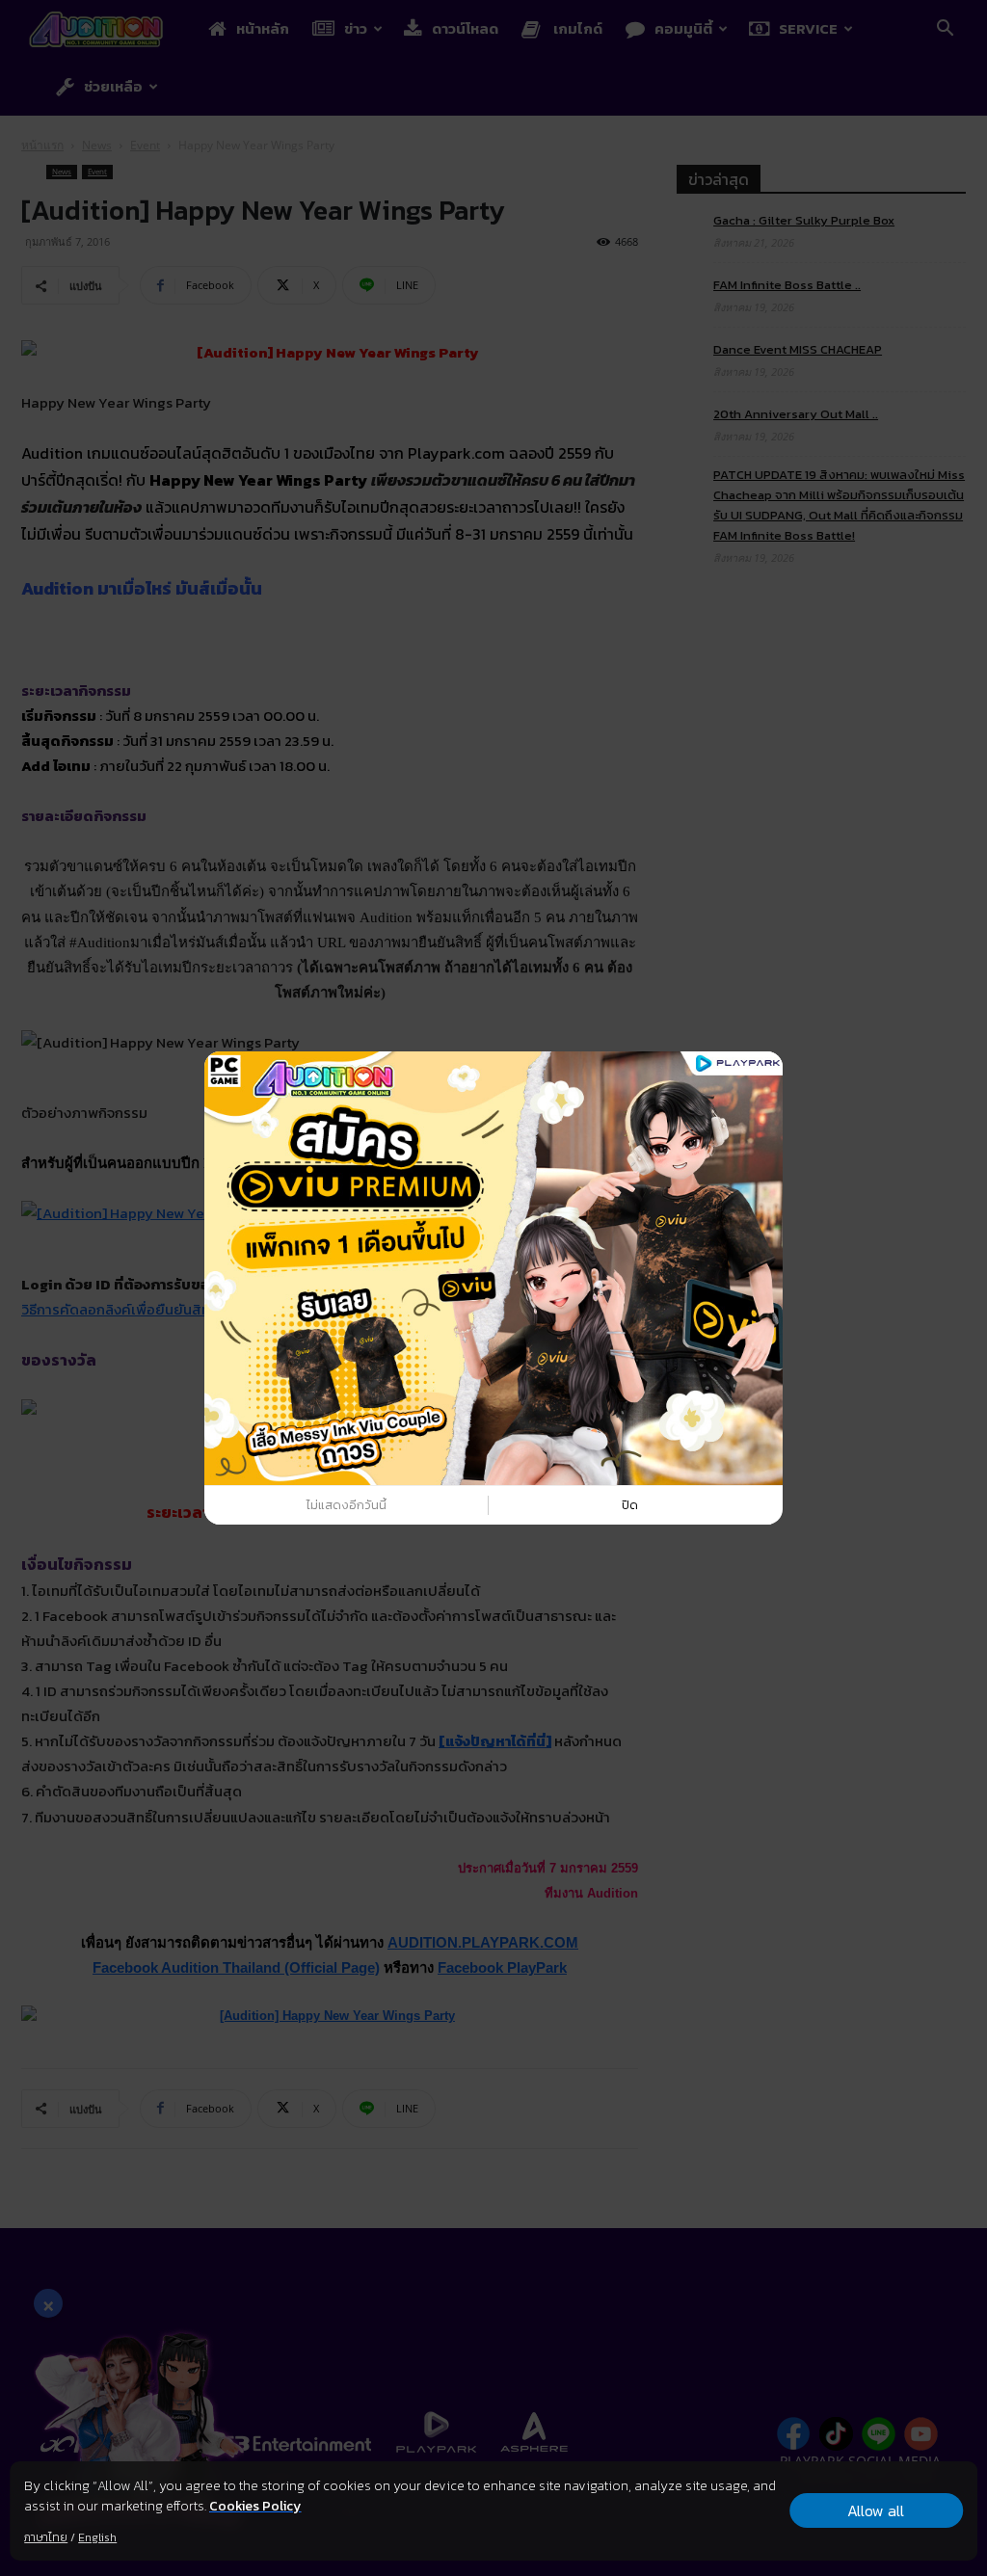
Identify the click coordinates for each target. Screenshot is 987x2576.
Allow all (876, 2510)
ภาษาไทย (46, 2537)
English (97, 2537)
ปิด (630, 1505)
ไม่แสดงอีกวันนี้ (347, 1505)
